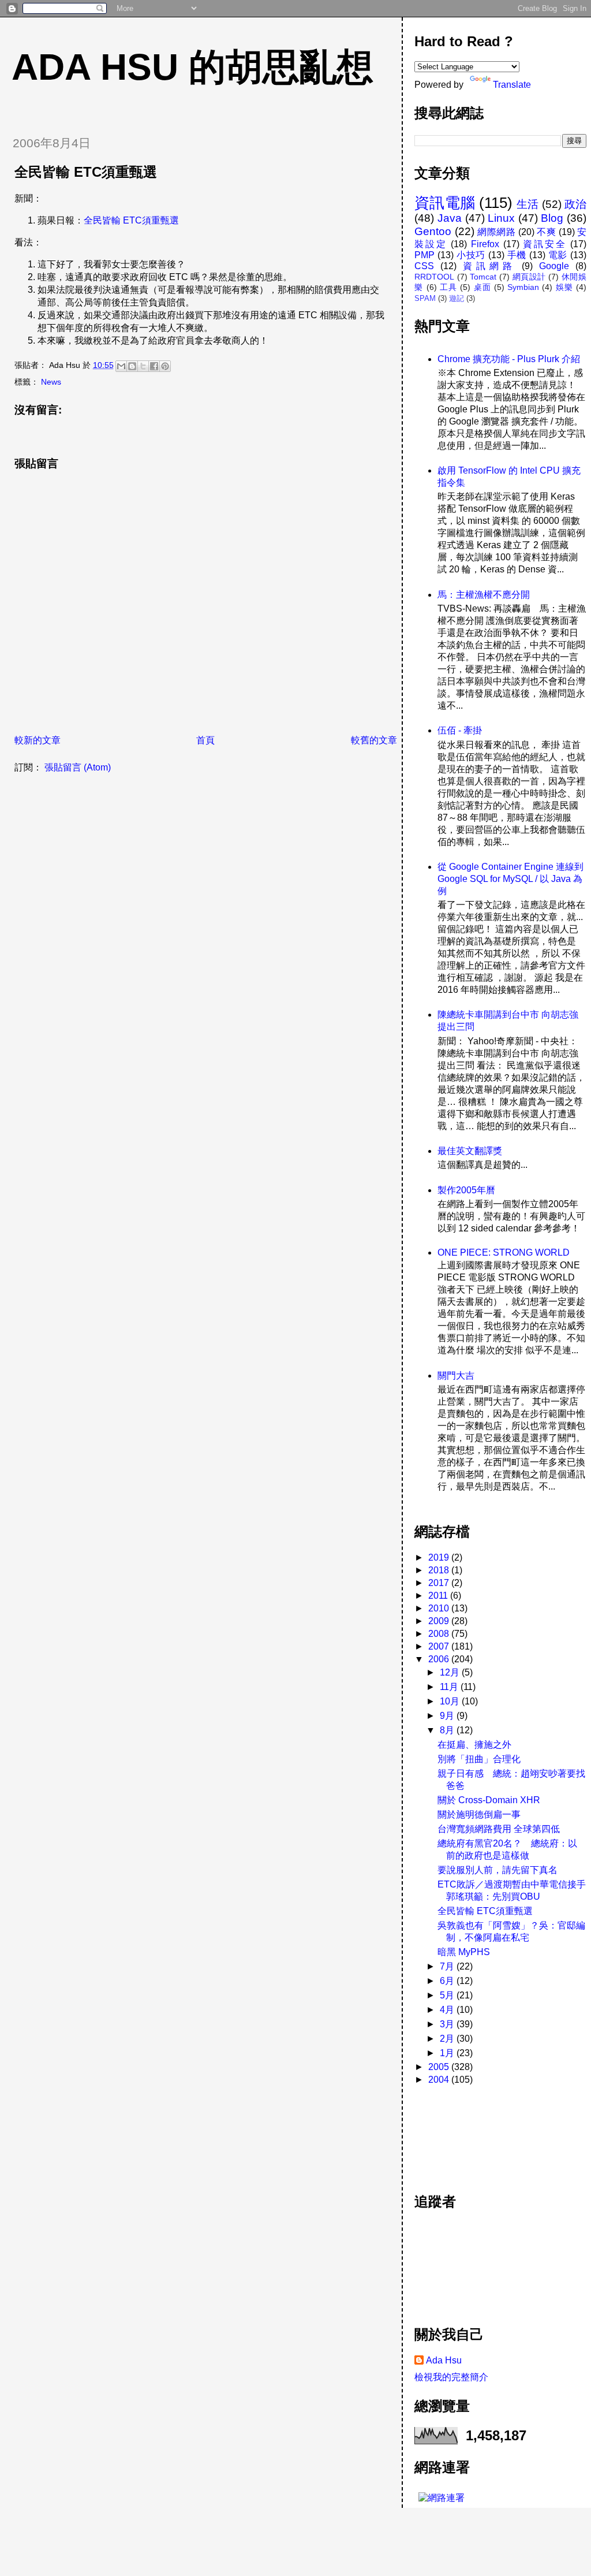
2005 (440, 2067)
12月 (451, 1672)
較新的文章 (38, 740)
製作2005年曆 (466, 1190)
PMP (424, 255)
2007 (440, 1646)
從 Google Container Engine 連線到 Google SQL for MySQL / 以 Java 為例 (510, 879)
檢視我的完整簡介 (451, 2377)
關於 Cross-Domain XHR (489, 1800)
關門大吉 (456, 1376)
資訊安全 (545, 244)
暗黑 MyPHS (464, 1952)
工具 (448, 287)
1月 (448, 2053)
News (51, 382)
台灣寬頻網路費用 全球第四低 (499, 1829)
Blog (552, 218)
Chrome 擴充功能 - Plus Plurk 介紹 (509, 359)
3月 (448, 2024)
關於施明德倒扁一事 (479, 1814)
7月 (448, 1966)
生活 (528, 204)
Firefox (485, 244)
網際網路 (496, 232)
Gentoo (433, 231)
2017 (440, 1583)
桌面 (482, 287)
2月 (448, 2039)
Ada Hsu (444, 2360)
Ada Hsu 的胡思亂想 (192, 67)
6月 (448, 1981)
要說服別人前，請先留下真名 (498, 1870)
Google (554, 266)
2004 (440, 2080)
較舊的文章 (374, 740)
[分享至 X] (143, 366)
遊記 (457, 298)
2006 (440, 1659)
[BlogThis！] (132, 366)
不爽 (546, 232)
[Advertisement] (466, 2133)
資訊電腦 (445, 203)
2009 (440, 1621)
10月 (451, 1701)
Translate (512, 85)
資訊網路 (489, 266)
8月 (448, 1730)
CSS (424, 266)
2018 (440, 1570)
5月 (448, 1995)
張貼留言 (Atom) (78, 767)
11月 (450, 1687)
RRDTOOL (434, 277)
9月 (448, 1716)
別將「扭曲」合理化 (479, 1759)
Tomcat (483, 277)
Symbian (523, 287)
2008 (440, 1634)
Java (450, 218)
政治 (575, 204)
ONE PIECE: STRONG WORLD (504, 1252)
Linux (501, 218)
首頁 (205, 740)
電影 (558, 255)
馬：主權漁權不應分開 (484, 595)
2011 (439, 1596)
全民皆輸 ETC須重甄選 (131, 220)
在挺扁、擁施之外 (474, 1745)
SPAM (425, 298)
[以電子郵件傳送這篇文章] (121, 366)
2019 (440, 1557)
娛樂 (564, 287)
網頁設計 (529, 277)
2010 (440, 1608)
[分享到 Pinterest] (165, 366)
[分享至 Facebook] (154, 366)
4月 (448, 2010)
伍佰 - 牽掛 (460, 730)
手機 (517, 255)
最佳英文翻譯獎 (470, 1151)
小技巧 (471, 255)
